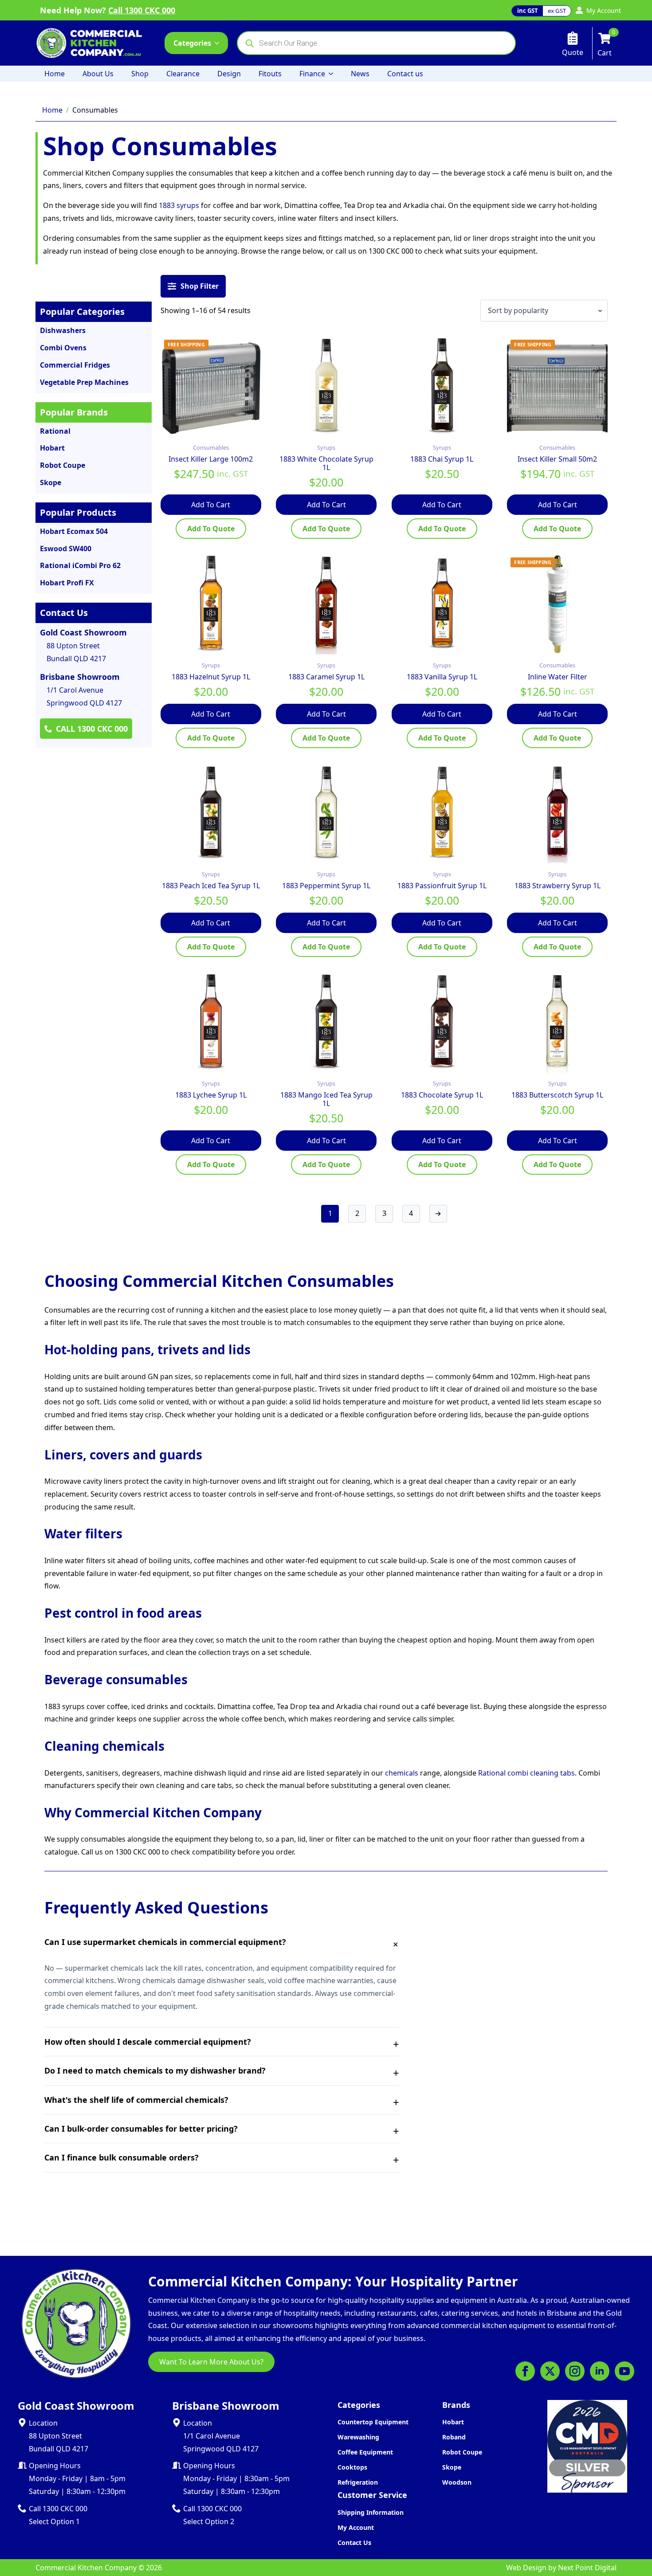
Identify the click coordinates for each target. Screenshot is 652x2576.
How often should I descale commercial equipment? (148, 2042)
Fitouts (270, 74)
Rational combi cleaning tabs (526, 1773)
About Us (98, 74)
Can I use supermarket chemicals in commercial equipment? (165, 1942)
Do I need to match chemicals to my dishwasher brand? (155, 2070)
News (360, 74)
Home (55, 74)
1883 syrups (179, 205)
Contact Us (354, 2543)
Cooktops (352, 2467)
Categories (192, 43)
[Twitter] (550, 2371)
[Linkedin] (600, 2371)
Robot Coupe (462, 2452)
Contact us (405, 74)
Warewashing (358, 2437)
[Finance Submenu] (334, 74)
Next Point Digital (587, 2568)
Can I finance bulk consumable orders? (122, 2157)
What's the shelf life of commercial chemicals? (136, 2100)
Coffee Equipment (365, 2452)
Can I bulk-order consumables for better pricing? (141, 2129)
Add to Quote (211, 529)
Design (229, 74)
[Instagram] (575, 2371)
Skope (452, 2467)
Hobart (453, 2422)
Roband (454, 2437)
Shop (140, 74)
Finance (312, 74)
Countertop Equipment (373, 2422)
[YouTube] (625, 2371)
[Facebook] (525, 2371)
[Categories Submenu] (220, 43)
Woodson (457, 2482)
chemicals (402, 1773)
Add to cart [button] (211, 505)
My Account (356, 2527)
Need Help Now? (108, 10)
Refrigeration (358, 2482)
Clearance (183, 74)
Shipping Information (371, 2512)
